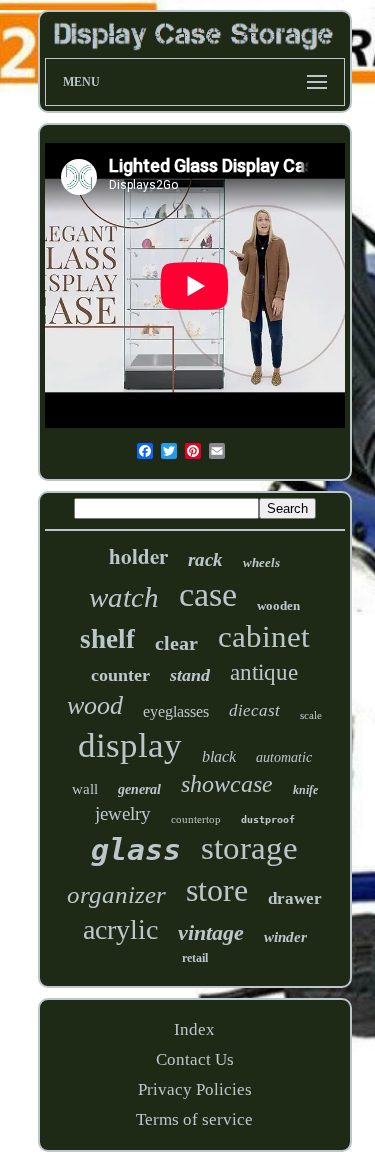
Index (194, 1029)
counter (120, 675)
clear (176, 643)
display (130, 745)
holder (138, 556)
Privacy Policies (195, 1089)
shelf (107, 639)
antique (264, 672)
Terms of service (194, 1119)
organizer (116, 894)
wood (95, 705)
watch (124, 597)
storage (249, 848)
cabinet (264, 636)
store (217, 890)
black (219, 756)
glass (136, 849)
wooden (278, 605)
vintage (211, 932)
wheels (261, 562)
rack (205, 559)
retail (195, 958)
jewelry (123, 813)
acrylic (120, 929)
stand (190, 675)
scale (311, 715)
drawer (295, 898)
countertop (196, 819)
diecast (254, 710)
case (208, 594)
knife (305, 790)
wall (85, 789)
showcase (227, 784)
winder (285, 937)
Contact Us (195, 1059)
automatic (284, 757)
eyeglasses (176, 711)
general (139, 789)
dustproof (268, 819)
